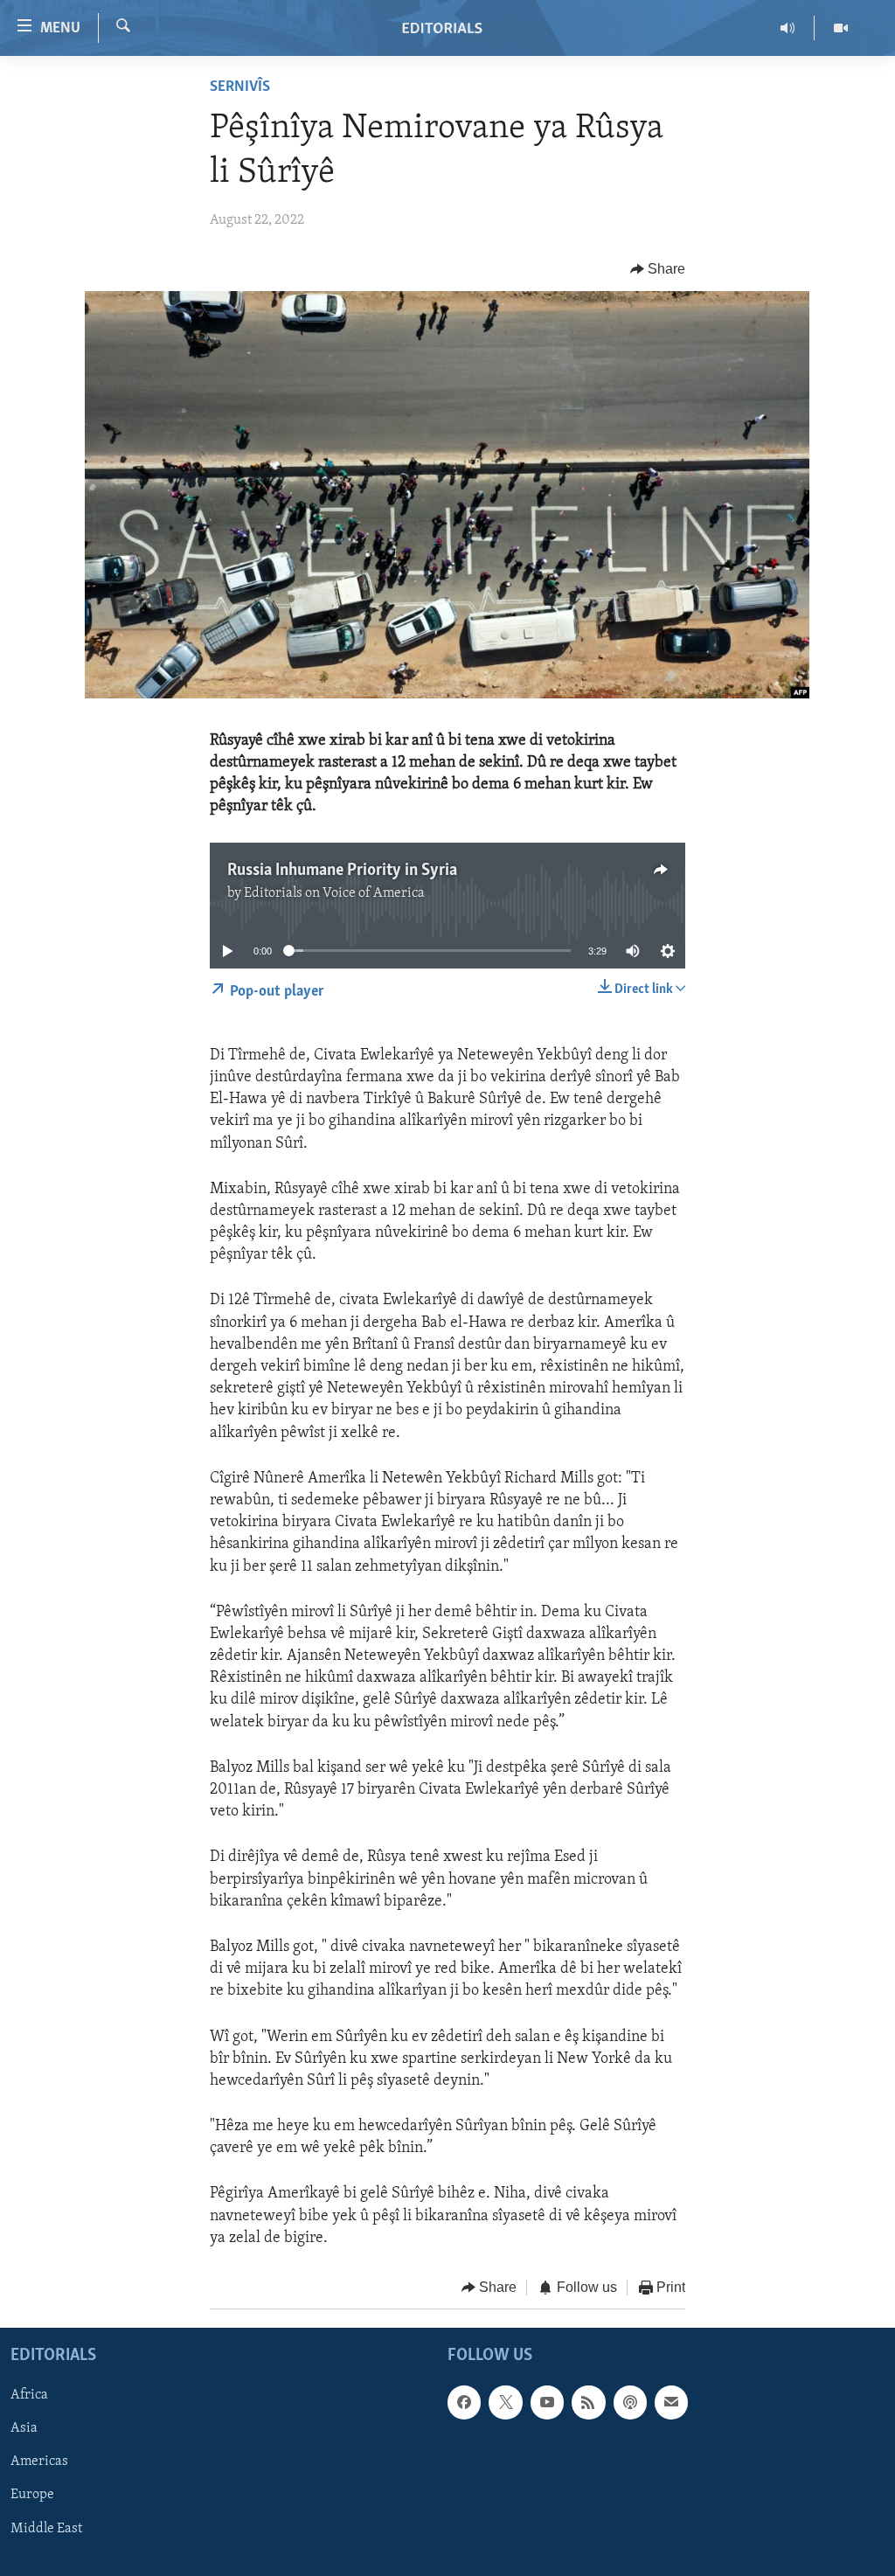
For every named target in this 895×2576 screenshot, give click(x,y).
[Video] (841, 28)
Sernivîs (240, 87)
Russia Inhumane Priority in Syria (342, 871)
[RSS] (588, 2402)
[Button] (658, 269)
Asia (24, 2428)
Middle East (46, 2528)
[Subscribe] (671, 2402)
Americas (39, 2461)
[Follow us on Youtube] (547, 2402)
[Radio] (788, 28)
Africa (29, 2395)
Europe (32, 2495)
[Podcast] (630, 2402)
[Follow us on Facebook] (464, 2402)
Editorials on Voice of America (334, 893)
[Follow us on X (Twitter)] (505, 2402)
